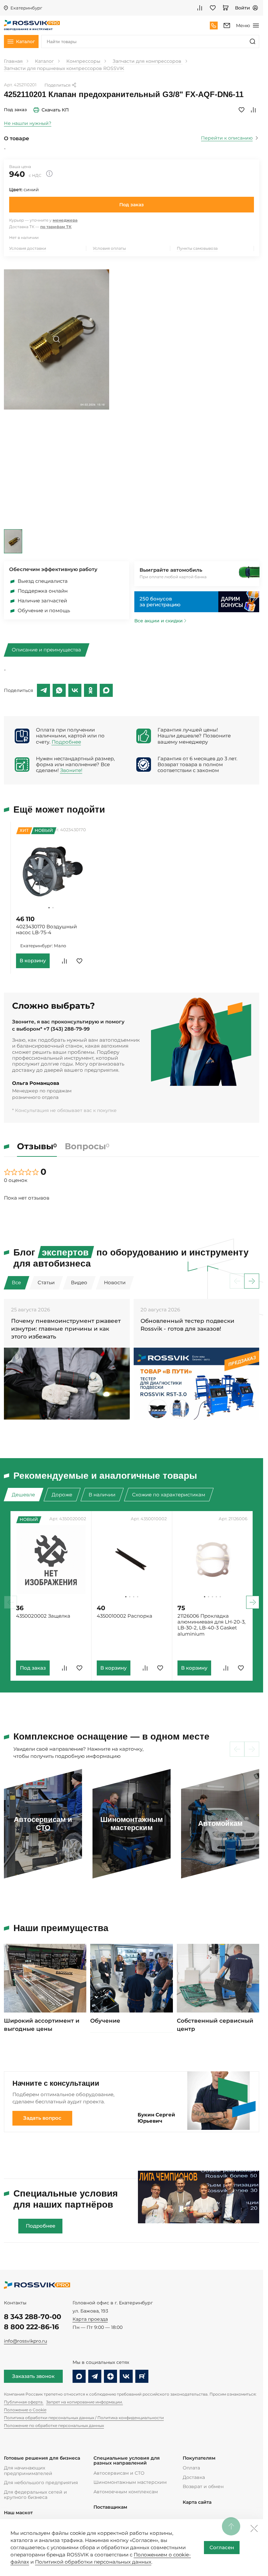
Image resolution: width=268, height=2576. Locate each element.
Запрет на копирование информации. (84, 2402)
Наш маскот (18, 2513)
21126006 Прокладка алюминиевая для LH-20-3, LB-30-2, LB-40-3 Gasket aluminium (211, 1625)
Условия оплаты (109, 248)
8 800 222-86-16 (31, 2327)
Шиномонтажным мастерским (130, 2482)
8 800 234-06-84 (214, 25)
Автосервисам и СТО (119, 2473)
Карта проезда (90, 2319)
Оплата (191, 2468)
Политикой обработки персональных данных (93, 2562)
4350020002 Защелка (43, 1616)
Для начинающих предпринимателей (28, 2470)
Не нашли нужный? (28, 123)
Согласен (222, 2548)
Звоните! (71, 770)
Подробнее (66, 742)
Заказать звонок (33, 2376)
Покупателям (199, 2458)
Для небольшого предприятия (41, 2483)
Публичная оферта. (24, 2402)
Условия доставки (28, 248)
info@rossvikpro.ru (25, 2341)
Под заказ (132, 205)
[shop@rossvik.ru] (227, 25)
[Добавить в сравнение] (253, 110)
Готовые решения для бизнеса (42, 2458)
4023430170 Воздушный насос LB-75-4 (46, 930)
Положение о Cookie (25, 2410)
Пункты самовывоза (197, 248)
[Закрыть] (254, 2528)
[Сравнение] (200, 8)
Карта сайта (197, 2502)
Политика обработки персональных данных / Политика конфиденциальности (84, 2418)
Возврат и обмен (203, 2486)
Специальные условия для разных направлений (127, 2461)
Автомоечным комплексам (126, 2492)
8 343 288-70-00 (33, 2317)
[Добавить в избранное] (242, 110)
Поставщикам (110, 2507)
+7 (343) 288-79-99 (67, 1029)
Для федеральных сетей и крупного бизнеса (35, 2495)
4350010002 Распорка (125, 1616)
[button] (49, 908)
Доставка (194, 2477)
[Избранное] (213, 8)
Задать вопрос (42, 2118)
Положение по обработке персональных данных (54, 2425)
